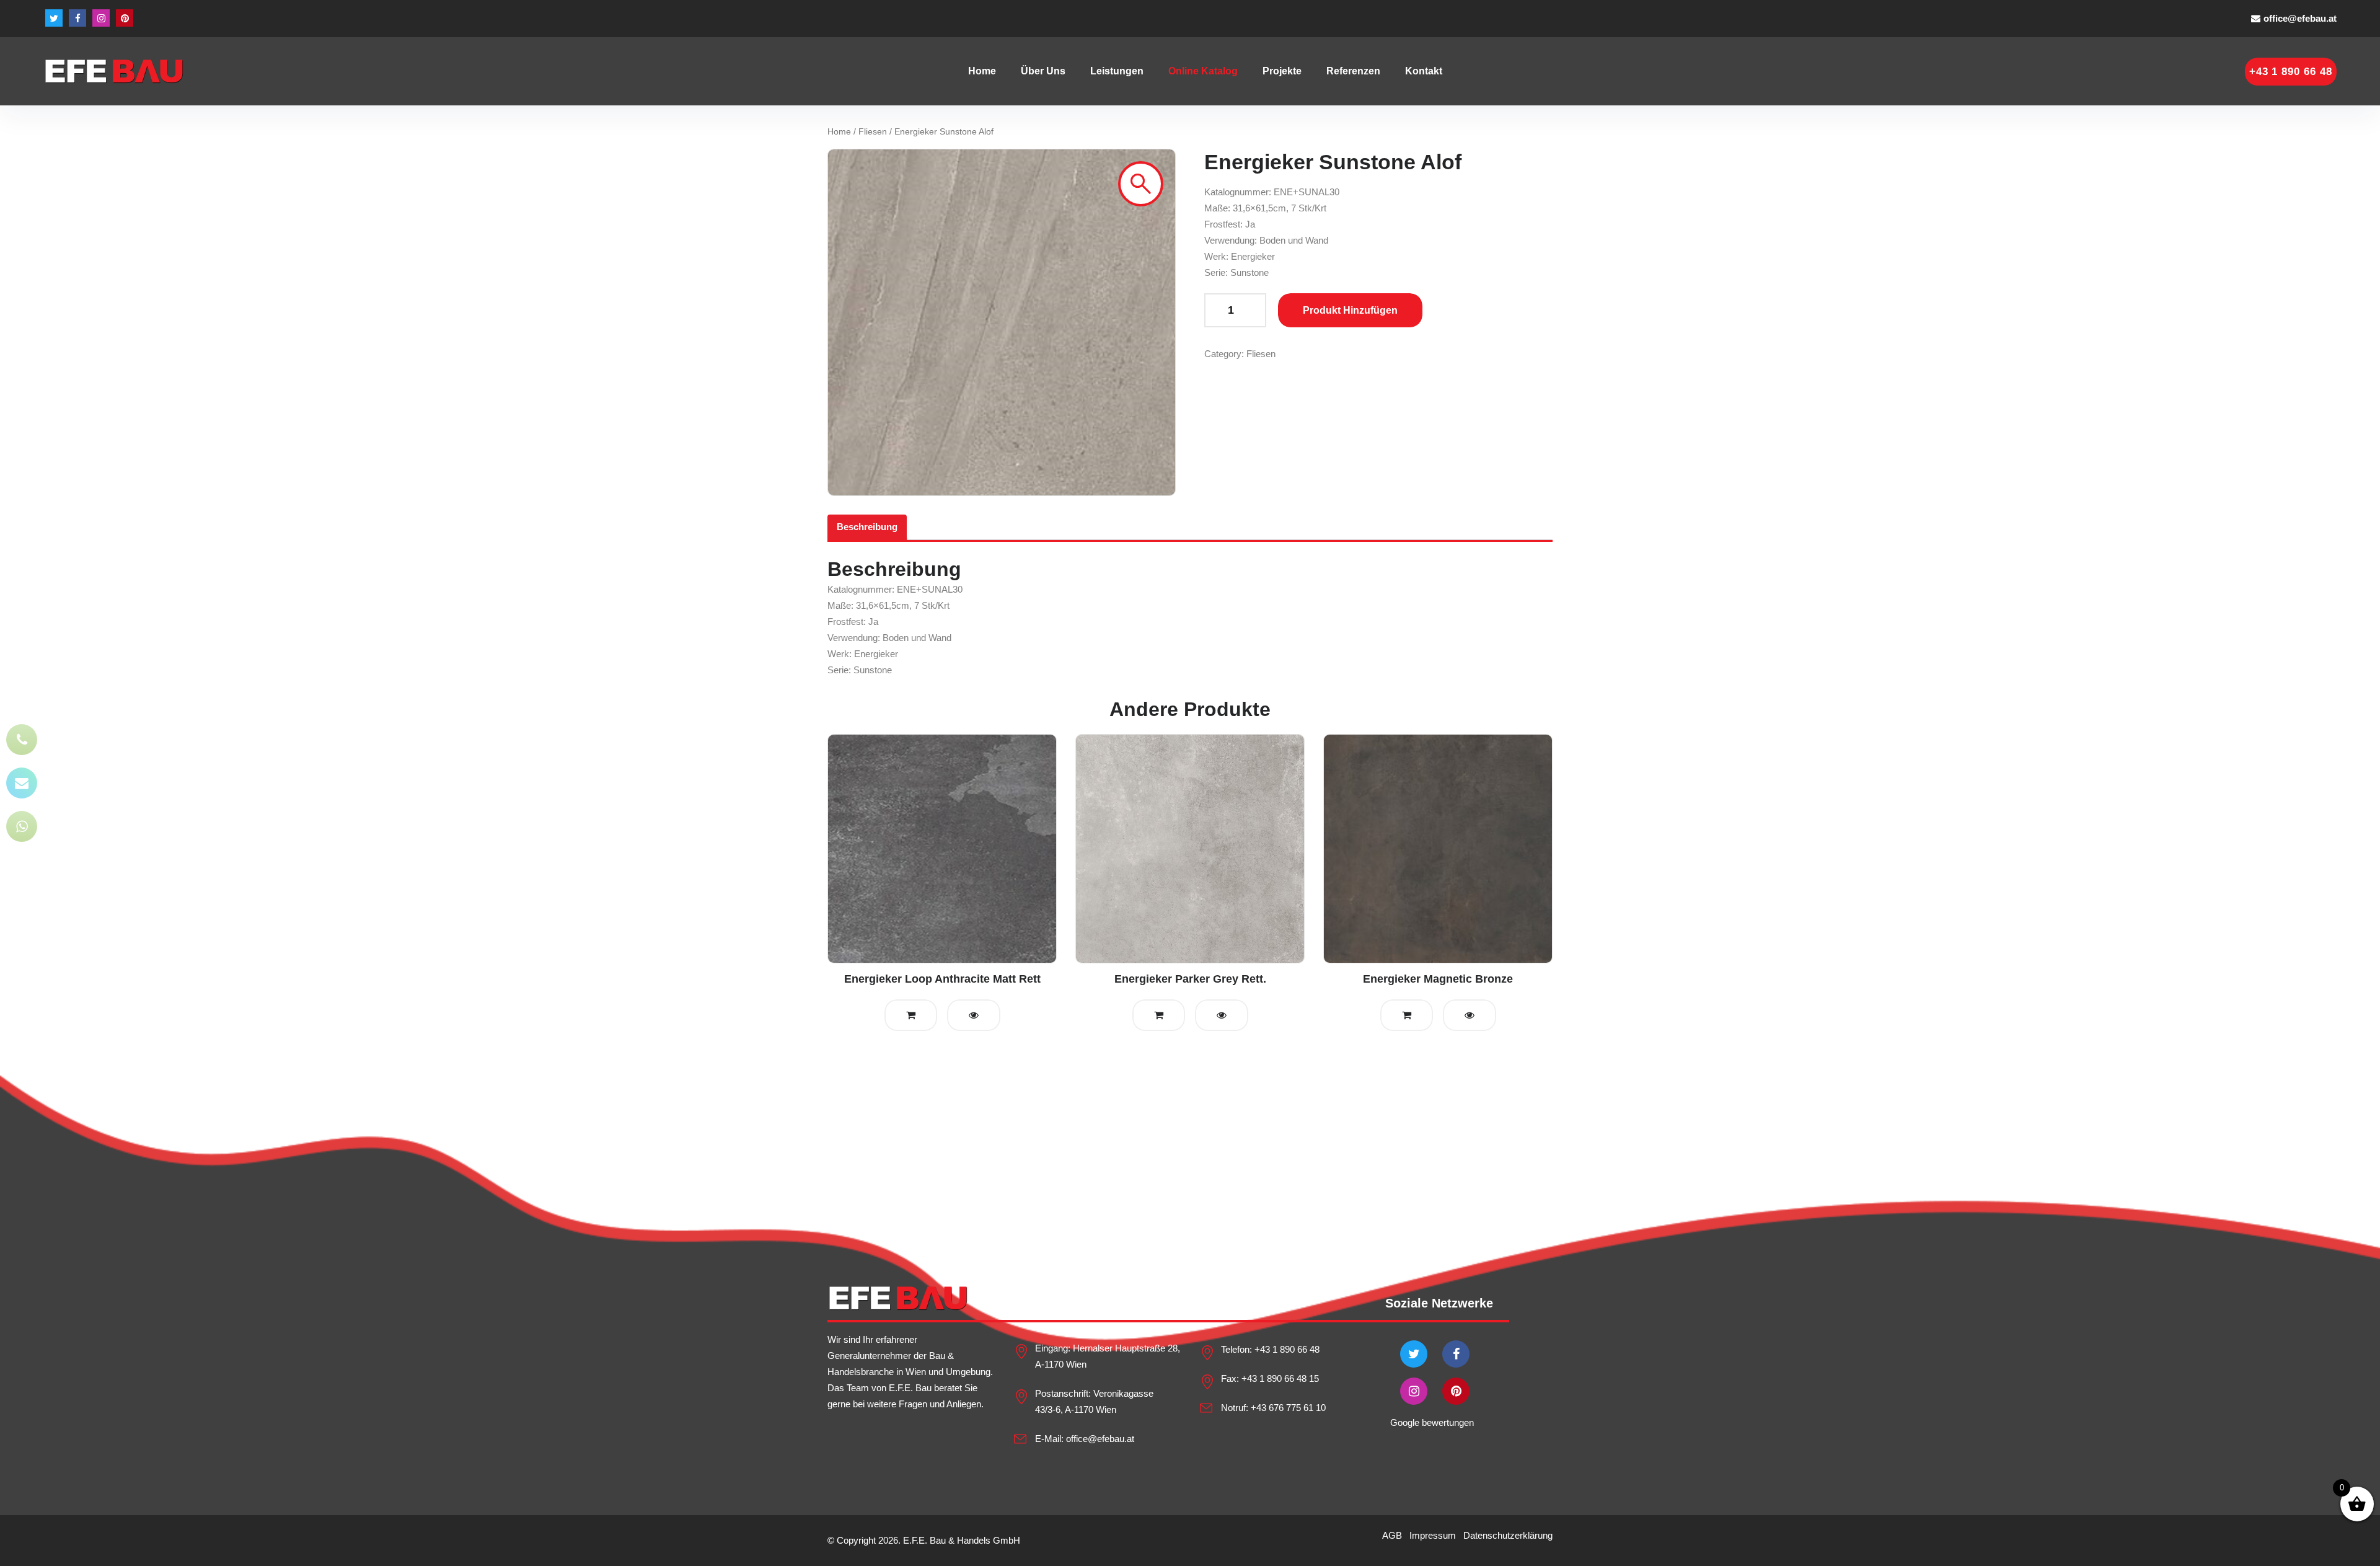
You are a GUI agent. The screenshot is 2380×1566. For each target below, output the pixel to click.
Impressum (1433, 1535)
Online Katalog (1203, 71)
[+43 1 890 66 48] (22, 740)
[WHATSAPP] (22, 826)
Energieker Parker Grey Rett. (1190, 979)
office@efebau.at (2300, 18)
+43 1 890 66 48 (1287, 1349)
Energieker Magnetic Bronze (1438, 979)
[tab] (867, 527)
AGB (1392, 1535)
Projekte (1282, 71)
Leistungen (1117, 71)
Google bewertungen (1432, 1422)
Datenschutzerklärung (1508, 1535)
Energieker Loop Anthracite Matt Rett (942, 979)
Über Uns (1043, 71)
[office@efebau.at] (22, 783)
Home (982, 71)
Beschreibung (867, 527)
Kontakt (1424, 71)
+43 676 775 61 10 (1288, 1408)
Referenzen (1353, 71)
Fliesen (873, 132)
